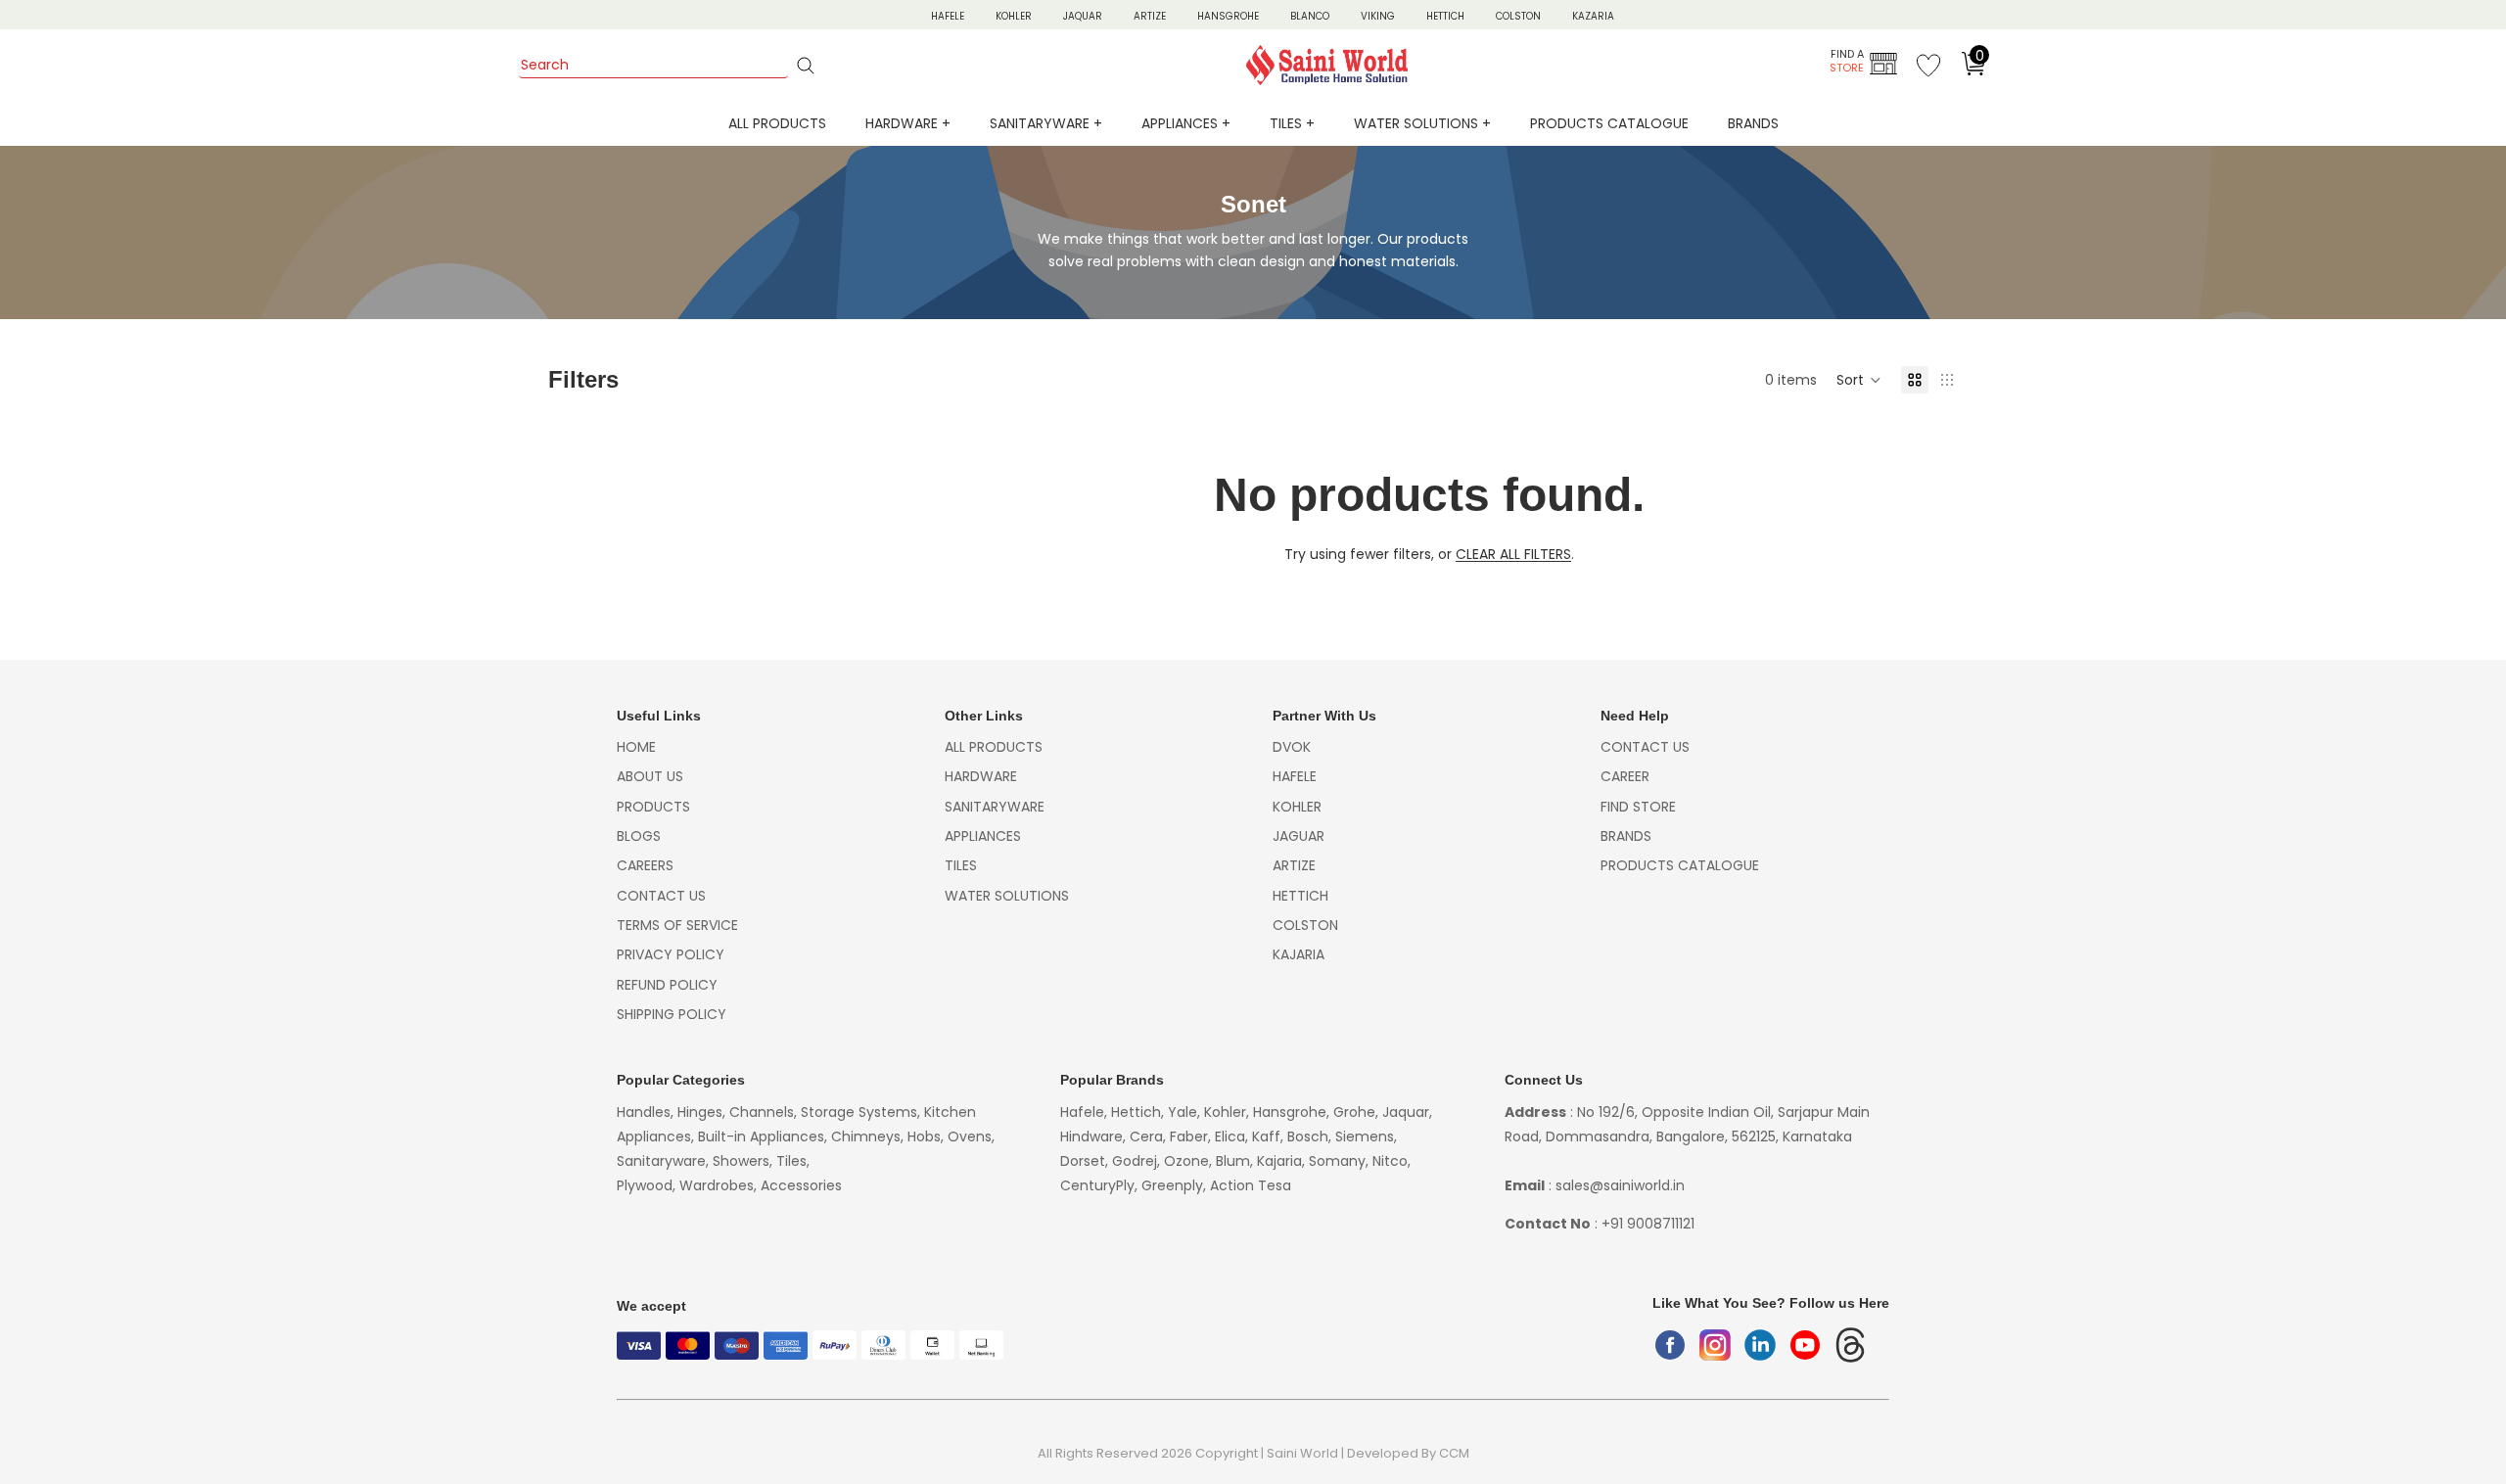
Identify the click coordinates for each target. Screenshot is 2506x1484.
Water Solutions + (1422, 123)
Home (636, 747)
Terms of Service (677, 925)
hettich (1300, 896)
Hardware (981, 776)
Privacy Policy (671, 954)
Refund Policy (667, 985)
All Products (777, 123)
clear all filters (1513, 554)
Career (1625, 776)
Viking (1378, 16)
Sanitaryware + (1046, 123)
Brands (1753, 123)
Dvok (1292, 747)
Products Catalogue (1609, 123)
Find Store (1638, 807)
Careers (645, 865)
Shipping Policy (672, 1014)
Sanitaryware (995, 807)
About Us (650, 776)
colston (1305, 925)
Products (653, 807)
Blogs (639, 836)
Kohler (1014, 16)
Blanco (1310, 16)
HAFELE (948, 16)
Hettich (1445, 16)
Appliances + (1186, 123)
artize (1294, 865)
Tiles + (1292, 123)
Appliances (983, 836)
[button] (1859, 380)
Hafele (1295, 776)
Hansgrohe (1228, 16)
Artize (1150, 16)
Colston (1518, 16)
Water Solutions (1007, 896)
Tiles (961, 865)
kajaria (1299, 954)
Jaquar (1083, 16)
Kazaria (1593, 16)
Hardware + (908, 123)
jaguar (1299, 836)
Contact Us (661, 896)
